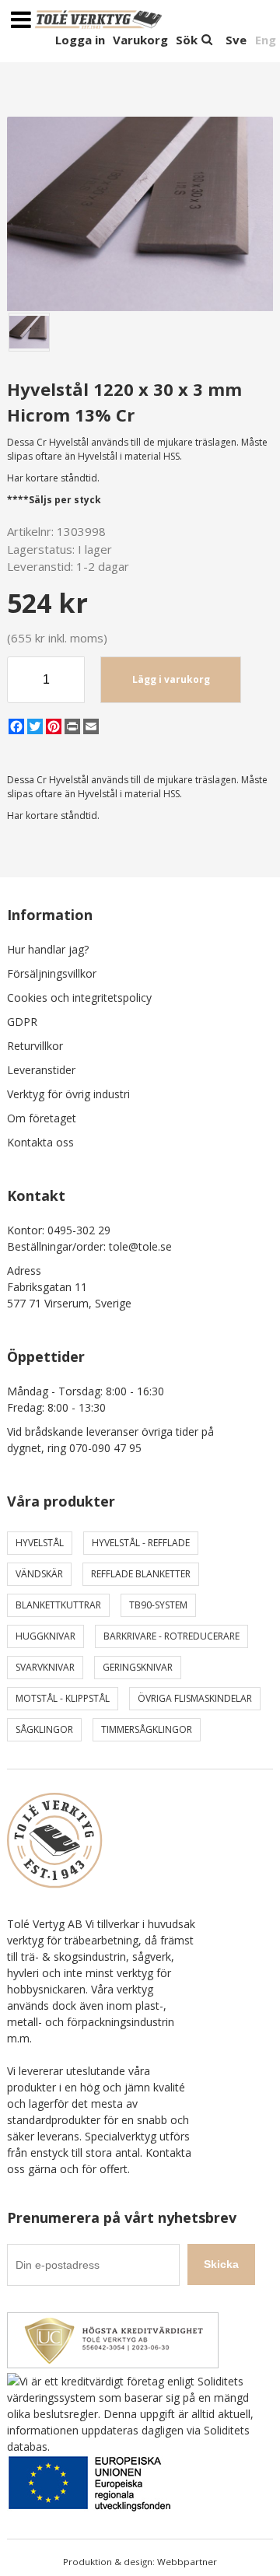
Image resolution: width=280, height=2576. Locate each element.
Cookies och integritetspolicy (79, 997)
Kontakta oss (40, 1142)
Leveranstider (41, 1070)
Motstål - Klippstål (63, 1698)
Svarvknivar (45, 1667)
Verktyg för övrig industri (68, 1094)
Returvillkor (35, 1046)
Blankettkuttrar (58, 1605)
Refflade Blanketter (141, 1574)
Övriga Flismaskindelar (195, 1698)
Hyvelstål (40, 1543)
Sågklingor (44, 1729)
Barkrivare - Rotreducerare (171, 1636)
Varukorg (140, 40)
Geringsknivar (138, 1667)
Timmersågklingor (147, 1729)
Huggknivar (45, 1636)
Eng (266, 40)
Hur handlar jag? (48, 949)
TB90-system (158, 1605)
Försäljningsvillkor (52, 973)
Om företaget (42, 1118)
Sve (236, 40)
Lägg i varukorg (171, 679)
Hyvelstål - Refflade (141, 1543)
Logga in (80, 40)
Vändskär (39, 1574)
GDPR (22, 1022)
